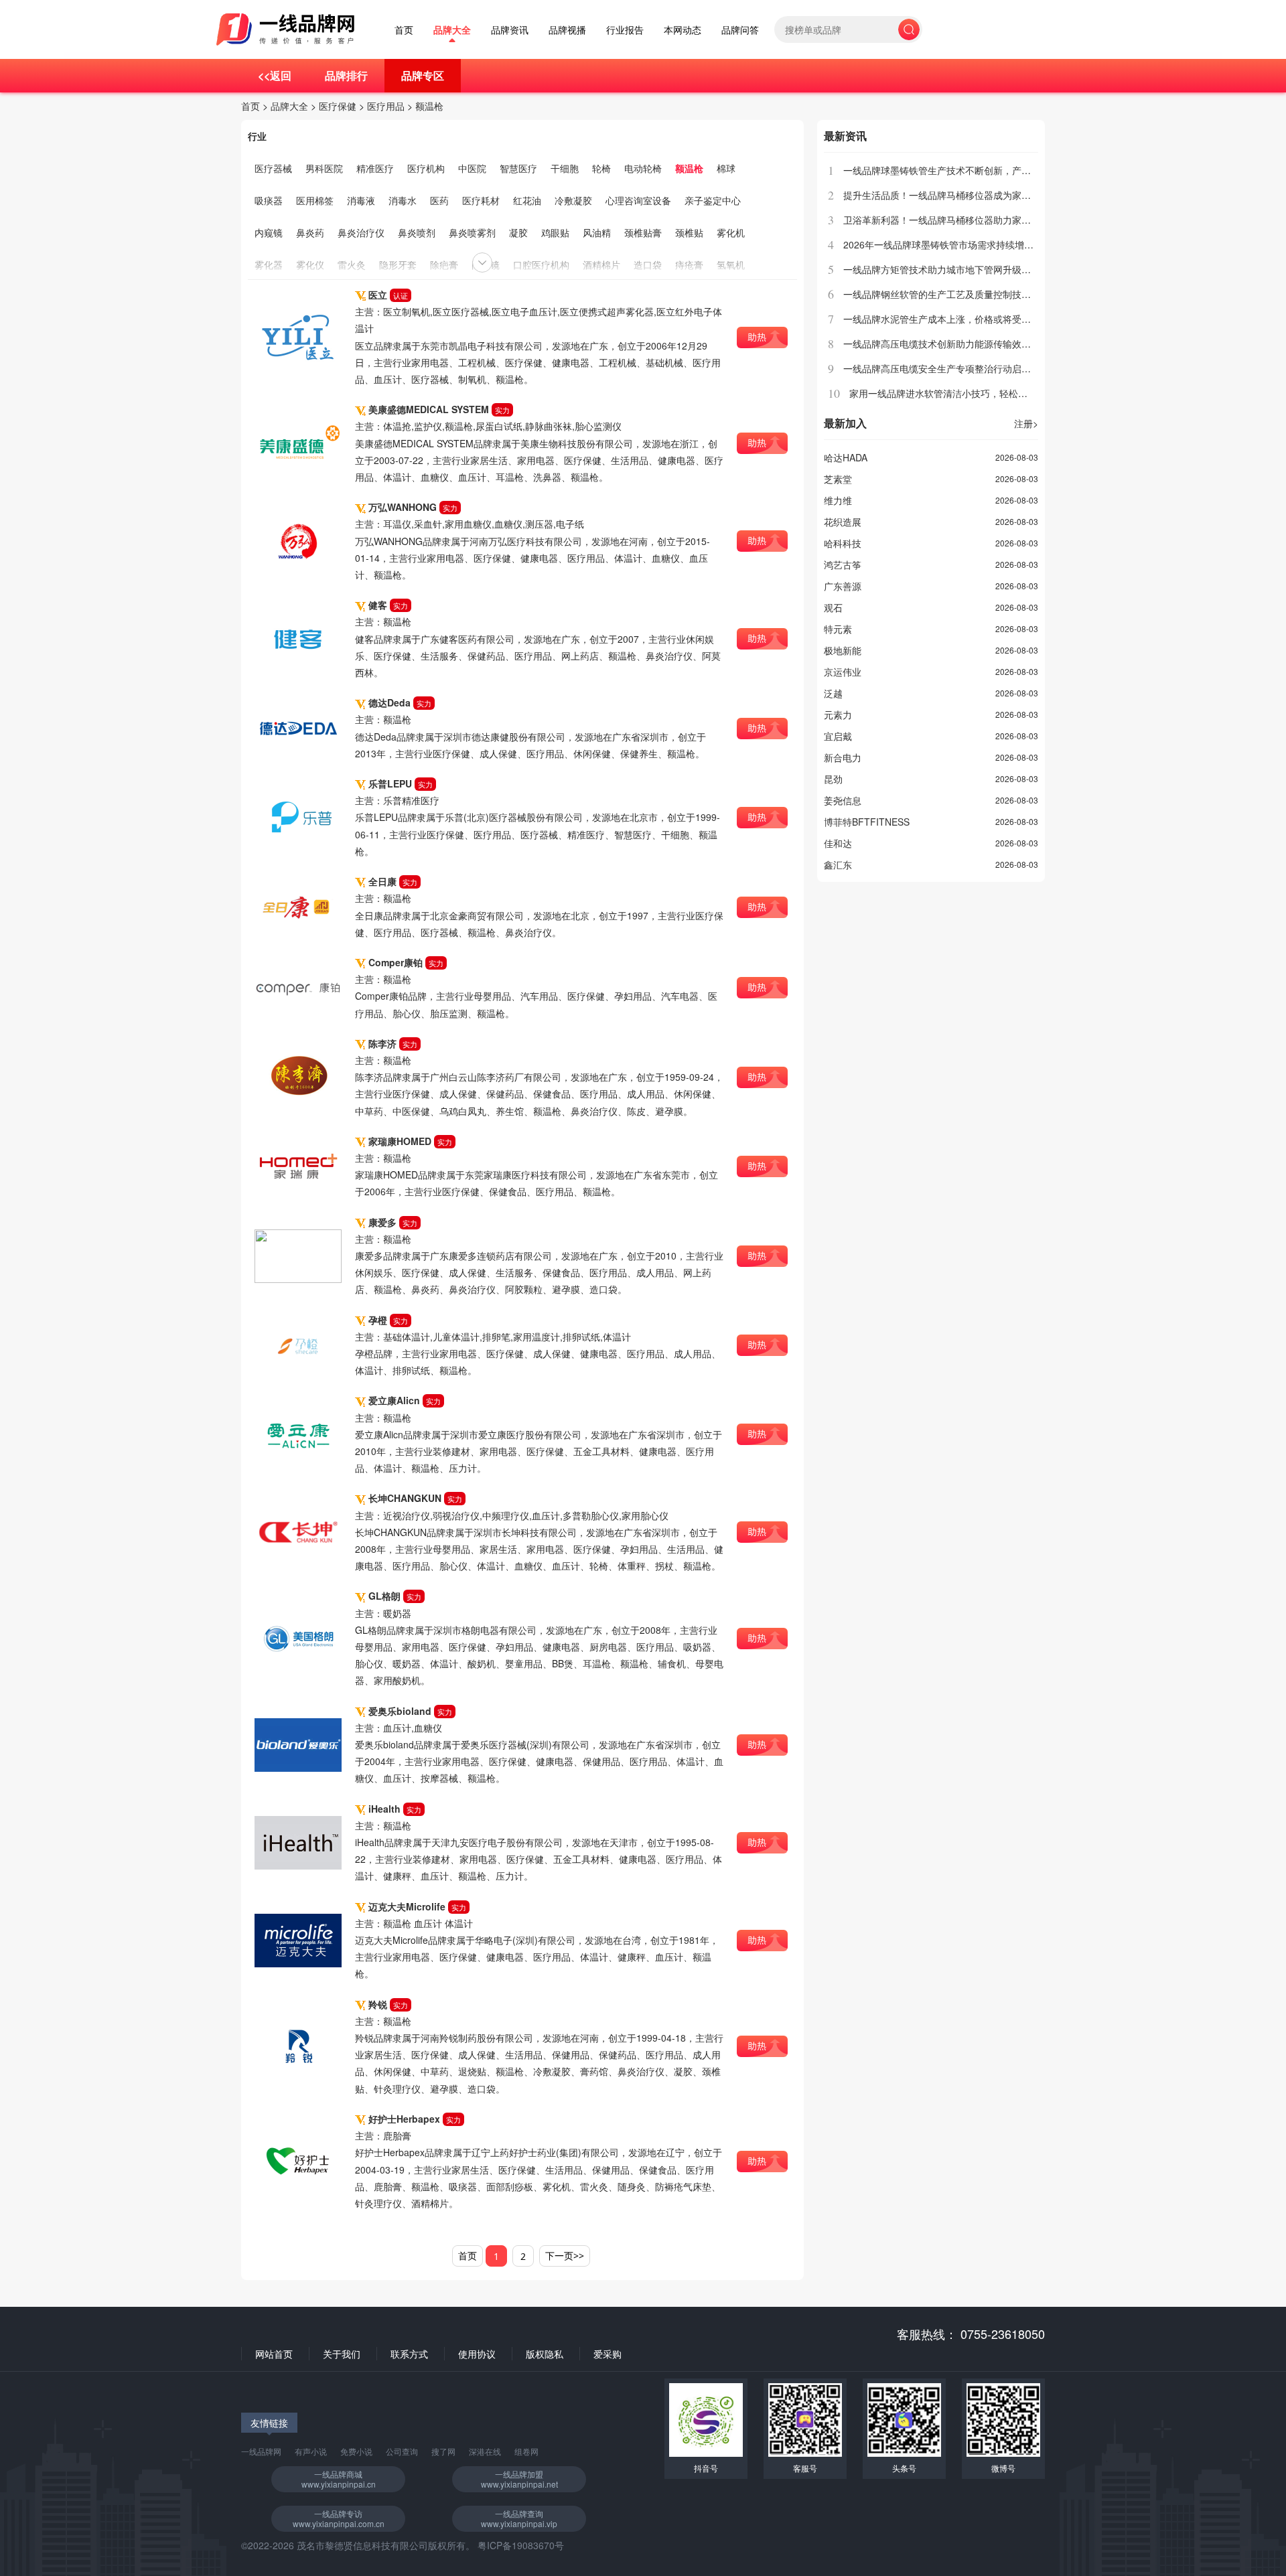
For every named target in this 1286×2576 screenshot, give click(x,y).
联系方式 (409, 2354)
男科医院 (324, 168)
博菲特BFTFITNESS (867, 822)
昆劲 (833, 779)
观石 (833, 607)
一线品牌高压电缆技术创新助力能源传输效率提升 (946, 344)
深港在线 (485, 2451)
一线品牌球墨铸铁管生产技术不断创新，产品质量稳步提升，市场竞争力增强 (1003, 170)
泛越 (833, 693)
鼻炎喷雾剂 (472, 232)
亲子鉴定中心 (713, 200)
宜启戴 (838, 736)
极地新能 (843, 650)
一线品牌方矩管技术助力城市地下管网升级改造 (942, 269)
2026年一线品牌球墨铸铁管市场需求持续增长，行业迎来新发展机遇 (985, 244)
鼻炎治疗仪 (361, 232)
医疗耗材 (481, 200)
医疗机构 (426, 168)
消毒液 (361, 200)
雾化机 (731, 232)
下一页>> (565, 2256)
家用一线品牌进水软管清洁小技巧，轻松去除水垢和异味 (967, 393)
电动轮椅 (643, 168)
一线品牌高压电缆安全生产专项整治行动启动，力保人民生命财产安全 (989, 368)
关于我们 (342, 2354)
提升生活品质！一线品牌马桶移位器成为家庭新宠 (946, 195)
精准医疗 (375, 168)
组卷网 (526, 2451)
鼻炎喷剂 (417, 232)
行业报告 (625, 30)
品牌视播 (567, 30)
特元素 (838, 629)
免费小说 (356, 2451)
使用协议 (477, 2354)
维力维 (838, 500)
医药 (439, 200)
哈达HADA (846, 457)
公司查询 (402, 2451)
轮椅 (601, 168)
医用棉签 (315, 200)
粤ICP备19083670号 (521, 2545)
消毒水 (403, 200)
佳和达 (838, 843)
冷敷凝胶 (573, 200)
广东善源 (843, 586)
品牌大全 (452, 30)
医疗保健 (338, 106)
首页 (404, 30)
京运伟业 (843, 672)
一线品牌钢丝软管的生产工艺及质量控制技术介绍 (946, 294)
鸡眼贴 (555, 232)
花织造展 (843, 522)
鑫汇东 (838, 864)
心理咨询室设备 (638, 200)
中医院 (472, 168)
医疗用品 (386, 106)
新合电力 (843, 757)
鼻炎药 (310, 232)
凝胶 (518, 232)
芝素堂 (838, 479)
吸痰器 (269, 200)
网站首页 (274, 2354)
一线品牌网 (261, 2451)
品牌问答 (740, 30)
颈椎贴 (689, 232)
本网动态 (683, 30)
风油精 (597, 232)
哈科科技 (843, 543)
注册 (1026, 423)
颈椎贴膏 (643, 232)
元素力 (838, 714)
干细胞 (565, 168)
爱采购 (608, 2354)
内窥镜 (269, 232)
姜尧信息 (843, 800)
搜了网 (443, 2451)
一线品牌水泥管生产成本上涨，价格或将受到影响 (946, 319)
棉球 (726, 168)
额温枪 (429, 106)
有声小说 (311, 2451)
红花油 (527, 200)
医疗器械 (273, 168)
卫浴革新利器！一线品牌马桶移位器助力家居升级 (946, 220)
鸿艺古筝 (843, 564)
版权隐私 (545, 2354)
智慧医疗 (518, 168)
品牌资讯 (510, 30)
